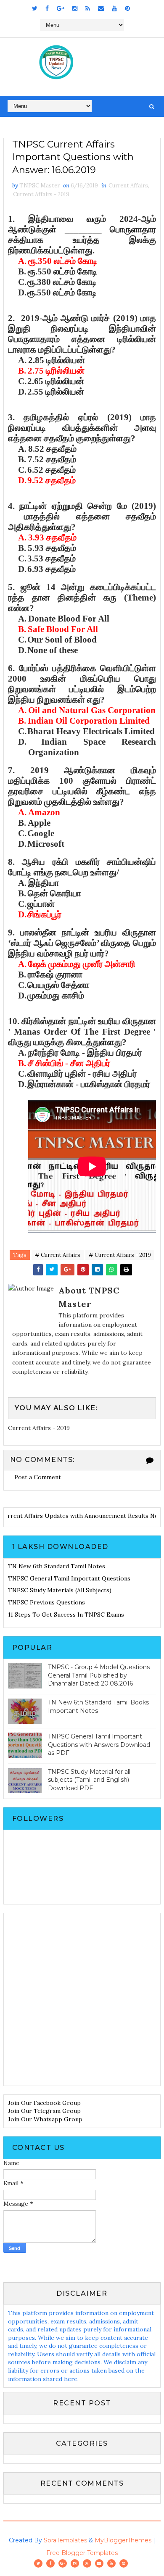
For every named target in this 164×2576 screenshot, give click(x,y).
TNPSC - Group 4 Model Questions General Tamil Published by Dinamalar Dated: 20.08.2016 (99, 1675)
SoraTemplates (65, 2540)
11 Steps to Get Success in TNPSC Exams (66, 1615)
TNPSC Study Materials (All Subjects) (60, 1590)
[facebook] (47, 8)
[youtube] (114, 8)
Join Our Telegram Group (44, 2111)
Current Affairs (128, 186)
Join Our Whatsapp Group (45, 2119)
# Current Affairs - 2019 (120, 1255)
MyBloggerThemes (123, 2540)
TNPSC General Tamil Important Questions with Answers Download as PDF (99, 1745)
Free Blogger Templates (82, 2553)
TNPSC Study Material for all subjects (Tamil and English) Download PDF (89, 1780)
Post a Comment (38, 1477)
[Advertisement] (82, 1999)
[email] (101, 8)
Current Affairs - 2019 (41, 194)
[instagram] (75, 8)
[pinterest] (127, 8)
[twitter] (35, 8)
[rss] (88, 8)
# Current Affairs (58, 1255)
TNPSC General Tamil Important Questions (69, 1578)
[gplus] (61, 8)
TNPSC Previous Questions (46, 1602)
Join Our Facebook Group (44, 2103)
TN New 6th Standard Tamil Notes (57, 1566)
